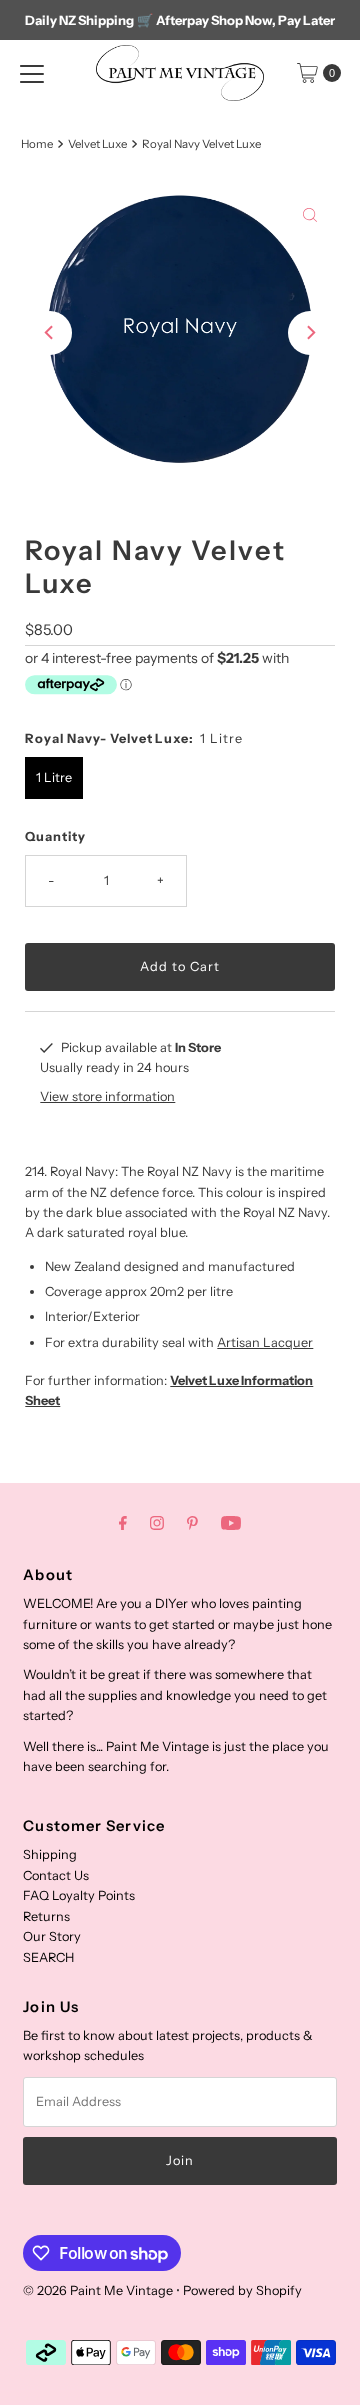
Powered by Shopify (242, 2290)
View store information (107, 1096)
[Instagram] (157, 1523)
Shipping (50, 1854)
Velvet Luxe (97, 144)
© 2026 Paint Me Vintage (98, 2290)
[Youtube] (231, 1523)
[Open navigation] (32, 73)
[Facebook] (123, 1523)
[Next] (310, 333)
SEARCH (48, 1957)
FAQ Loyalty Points (79, 1895)
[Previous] (50, 333)
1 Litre (54, 777)
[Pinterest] (192, 1523)
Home (37, 144)
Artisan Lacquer (265, 1342)
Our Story (52, 1936)
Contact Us (56, 1875)
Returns (46, 1916)
